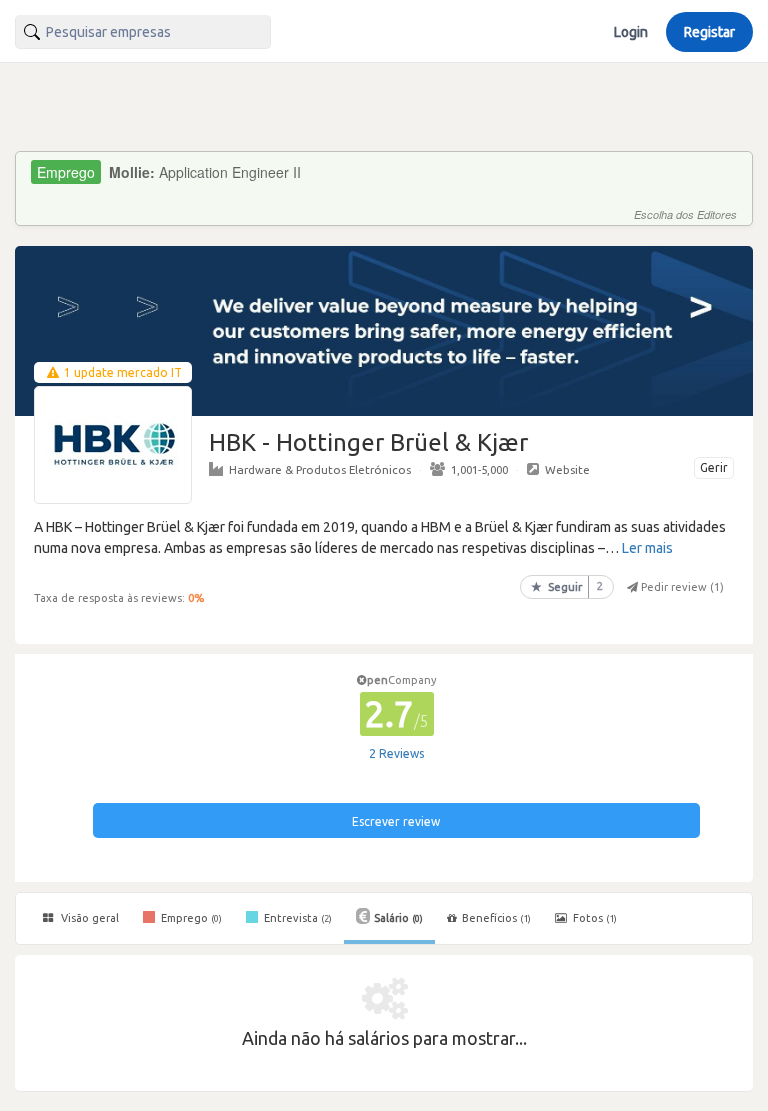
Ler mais (647, 548)
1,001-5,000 (479, 469)
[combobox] (143, 32)
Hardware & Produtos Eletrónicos (320, 469)
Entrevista (296, 918)
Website (567, 469)
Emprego (190, 918)
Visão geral (88, 918)
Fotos (593, 918)
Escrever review (396, 821)
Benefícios (496, 918)
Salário (398, 918)
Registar (709, 32)
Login (631, 32)
